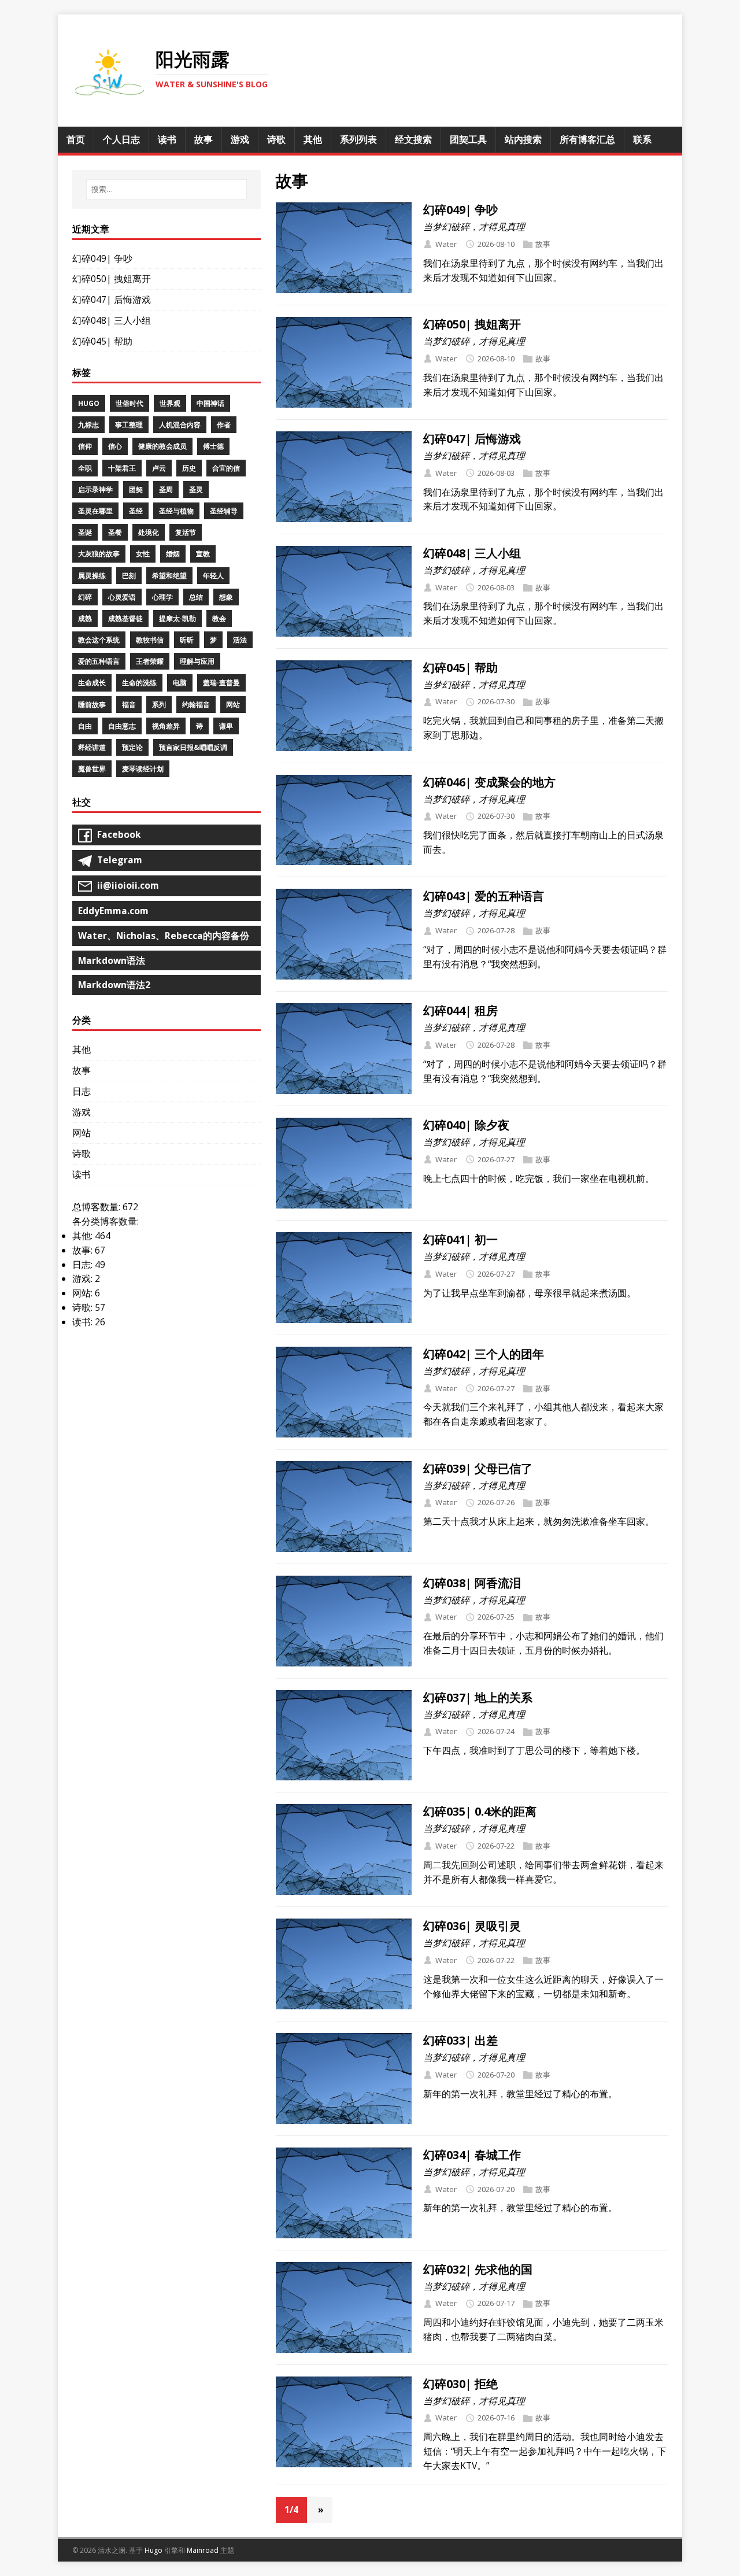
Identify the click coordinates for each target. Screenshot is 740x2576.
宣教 (203, 554)
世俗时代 (129, 403)
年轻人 (213, 576)
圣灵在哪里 (95, 511)
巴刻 (129, 576)
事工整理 (129, 425)
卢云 (159, 468)
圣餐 (115, 532)
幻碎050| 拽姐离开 (472, 324)
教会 (219, 618)
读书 (82, 1174)
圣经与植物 (176, 511)
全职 (85, 468)
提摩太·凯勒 (177, 618)
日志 (82, 1091)
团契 (136, 489)
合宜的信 (226, 468)
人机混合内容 (180, 425)
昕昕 (187, 640)
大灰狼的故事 (99, 554)
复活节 (186, 532)
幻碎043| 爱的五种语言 (484, 896)
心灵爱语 (122, 597)
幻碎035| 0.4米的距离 (480, 1811)
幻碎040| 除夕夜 (466, 1125)
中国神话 (210, 403)
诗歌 (82, 1154)
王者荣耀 (150, 661)
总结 (196, 597)
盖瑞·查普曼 (221, 683)
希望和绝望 (169, 576)
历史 (189, 468)
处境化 (149, 532)
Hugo (89, 403)
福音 (129, 705)
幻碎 (85, 597)
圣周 (166, 489)
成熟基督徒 (125, 618)
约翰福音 (196, 705)
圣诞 (85, 532)
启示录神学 (95, 489)
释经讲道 (92, 747)
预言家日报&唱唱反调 (193, 747)
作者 (224, 425)
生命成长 (92, 683)
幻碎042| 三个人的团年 (484, 1354)
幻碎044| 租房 (460, 1010)
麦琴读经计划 (143, 769)
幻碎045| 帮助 (460, 668)
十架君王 (122, 468)
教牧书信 (150, 640)
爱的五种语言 (99, 661)
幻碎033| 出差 (460, 2040)
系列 (159, 705)
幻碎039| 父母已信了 (478, 1468)
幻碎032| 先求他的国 (478, 2269)
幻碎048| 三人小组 (472, 553)
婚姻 (173, 554)
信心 (115, 446)
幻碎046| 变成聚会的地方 (489, 782)
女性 (143, 554)
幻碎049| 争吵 (460, 210)
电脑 (180, 683)
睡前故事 (92, 705)
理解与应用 (197, 661)
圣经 (136, 511)
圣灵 (196, 489)
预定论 (132, 747)
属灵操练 (92, 576)
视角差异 (166, 726)
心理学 (162, 597)
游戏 (82, 1112)
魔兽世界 (92, 769)
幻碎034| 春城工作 (472, 2155)
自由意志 (122, 726)
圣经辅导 (224, 511)
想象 (226, 597)
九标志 (88, 425)
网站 (233, 705)
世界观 (170, 403)
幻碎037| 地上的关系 (478, 1697)
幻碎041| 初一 (460, 1239)
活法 (240, 640)
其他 (82, 1049)
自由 (85, 726)
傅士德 (213, 446)
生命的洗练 (139, 683)
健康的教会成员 (162, 446)
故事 (543, 244)
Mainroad (203, 2550)
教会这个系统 (99, 640)
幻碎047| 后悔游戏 (472, 439)
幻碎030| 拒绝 (460, 2384)
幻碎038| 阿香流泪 (472, 1583)
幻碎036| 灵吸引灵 (472, 1926)
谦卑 (226, 726)
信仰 (85, 446)
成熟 (85, 618)
